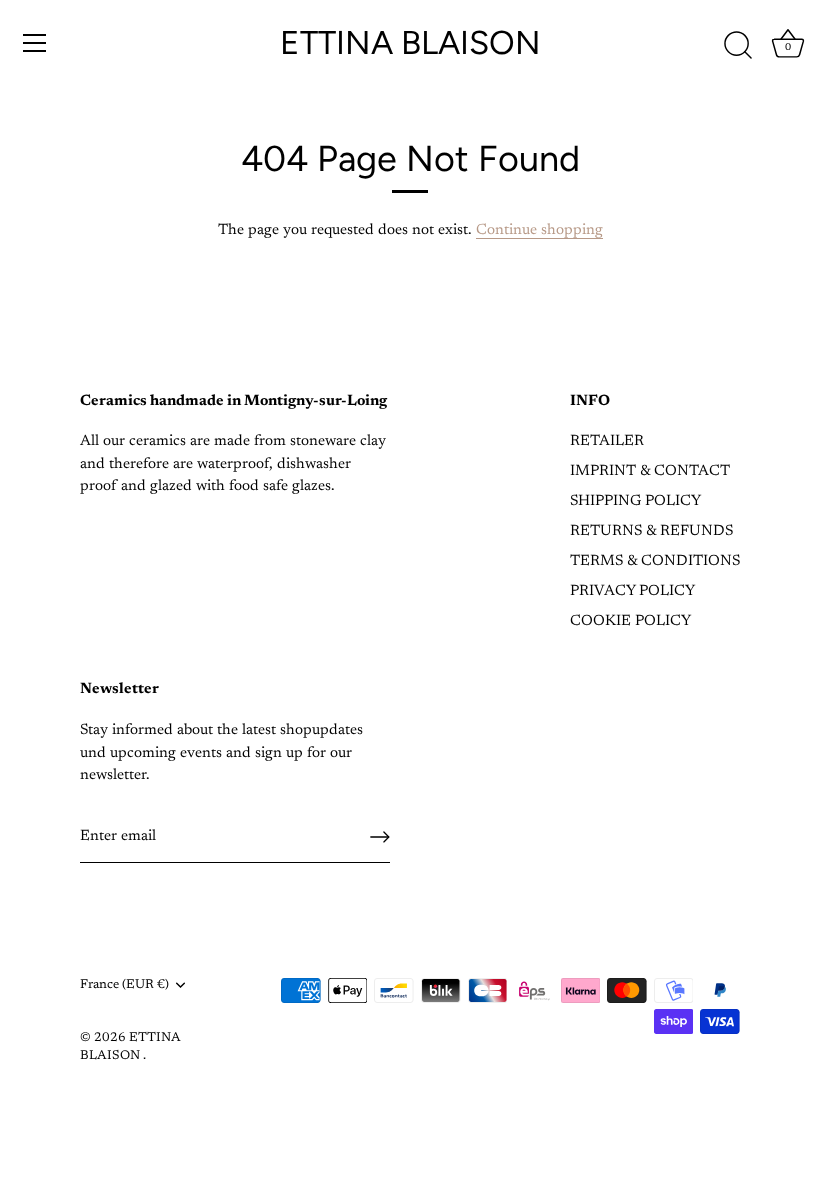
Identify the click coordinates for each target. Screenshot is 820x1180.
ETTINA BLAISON (410, 42)
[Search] (738, 46)
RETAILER (607, 441)
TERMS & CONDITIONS (655, 561)
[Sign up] (380, 837)
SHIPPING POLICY (635, 501)
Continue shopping (539, 230)
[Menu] (35, 43)
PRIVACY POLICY (632, 591)
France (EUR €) (124, 985)
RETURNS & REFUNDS (651, 531)
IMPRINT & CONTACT (650, 471)
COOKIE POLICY (630, 621)
